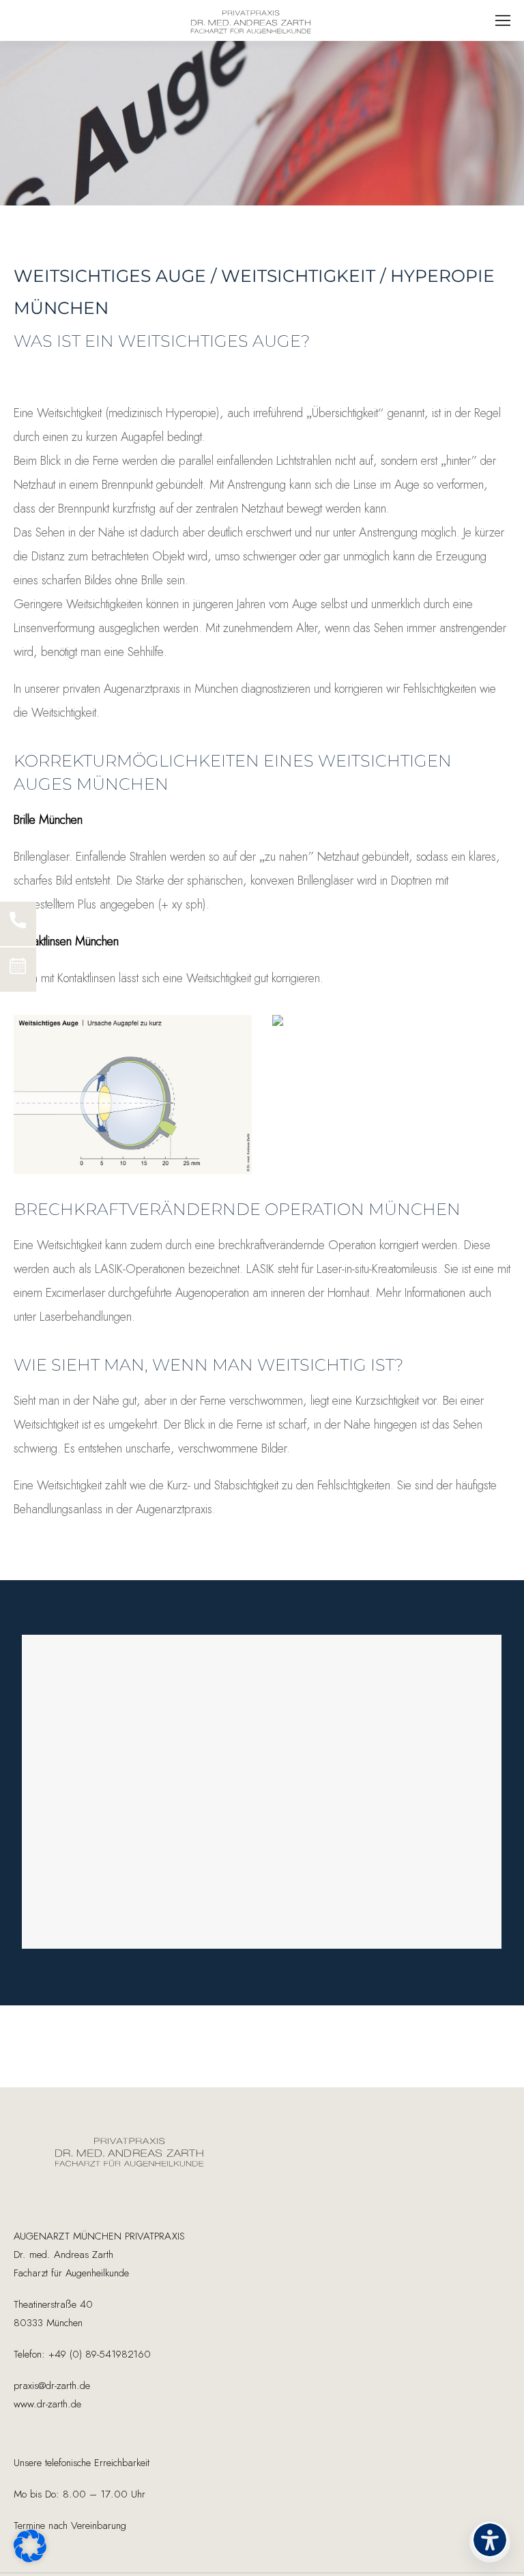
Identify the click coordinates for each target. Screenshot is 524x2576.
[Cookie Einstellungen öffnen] (30, 2558)
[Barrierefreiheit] (490, 2542)
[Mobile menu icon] (503, 20)
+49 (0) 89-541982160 (98, 2355)
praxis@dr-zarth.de (52, 2386)
